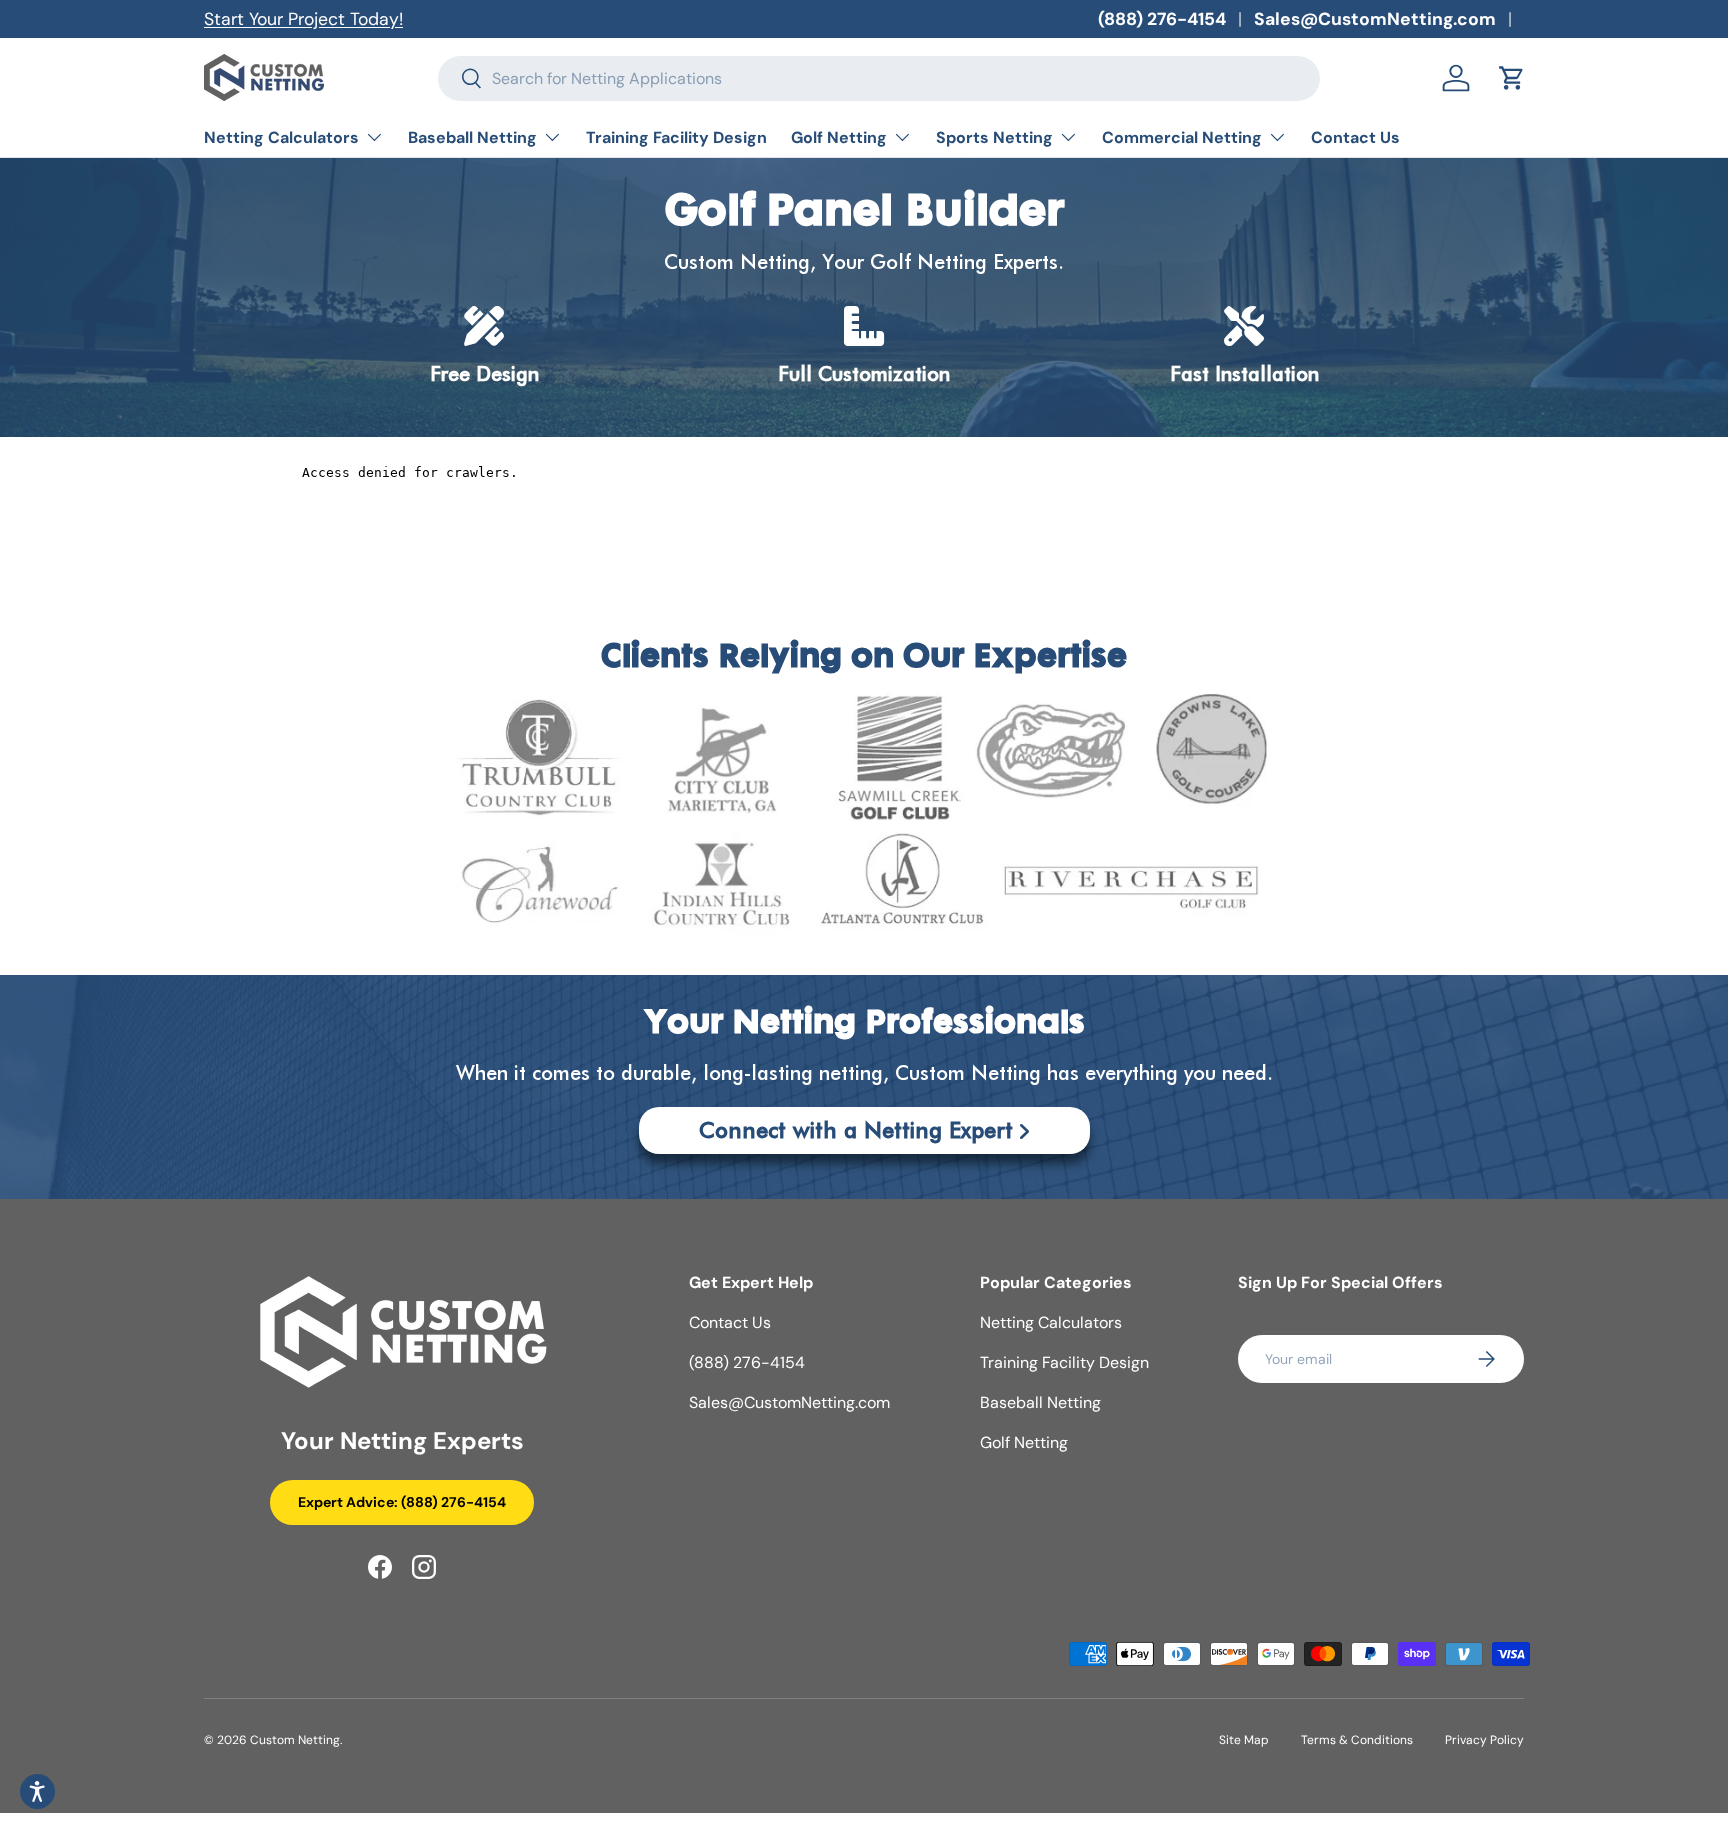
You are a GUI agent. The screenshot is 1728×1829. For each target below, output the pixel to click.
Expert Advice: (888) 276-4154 (402, 1502)
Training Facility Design (676, 137)
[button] (1512, 78)
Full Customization (864, 374)
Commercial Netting (1182, 137)
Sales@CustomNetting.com (1375, 19)
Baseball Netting (472, 137)
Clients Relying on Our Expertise (864, 658)
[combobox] (878, 78)
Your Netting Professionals (864, 1024)
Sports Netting (994, 137)
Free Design (484, 374)
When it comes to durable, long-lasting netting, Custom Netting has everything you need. (864, 1073)
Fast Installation (1244, 374)
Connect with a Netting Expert (856, 1130)
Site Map (1244, 1740)
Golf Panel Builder (864, 213)
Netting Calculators (281, 137)
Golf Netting (839, 137)
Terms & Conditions (1357, 1740)
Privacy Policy (1484, 1740)
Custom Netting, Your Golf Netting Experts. (864, 262)
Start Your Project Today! (303, 19)
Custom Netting (295, 1740)
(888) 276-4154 (1162, 19)
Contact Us (1355, 137)
